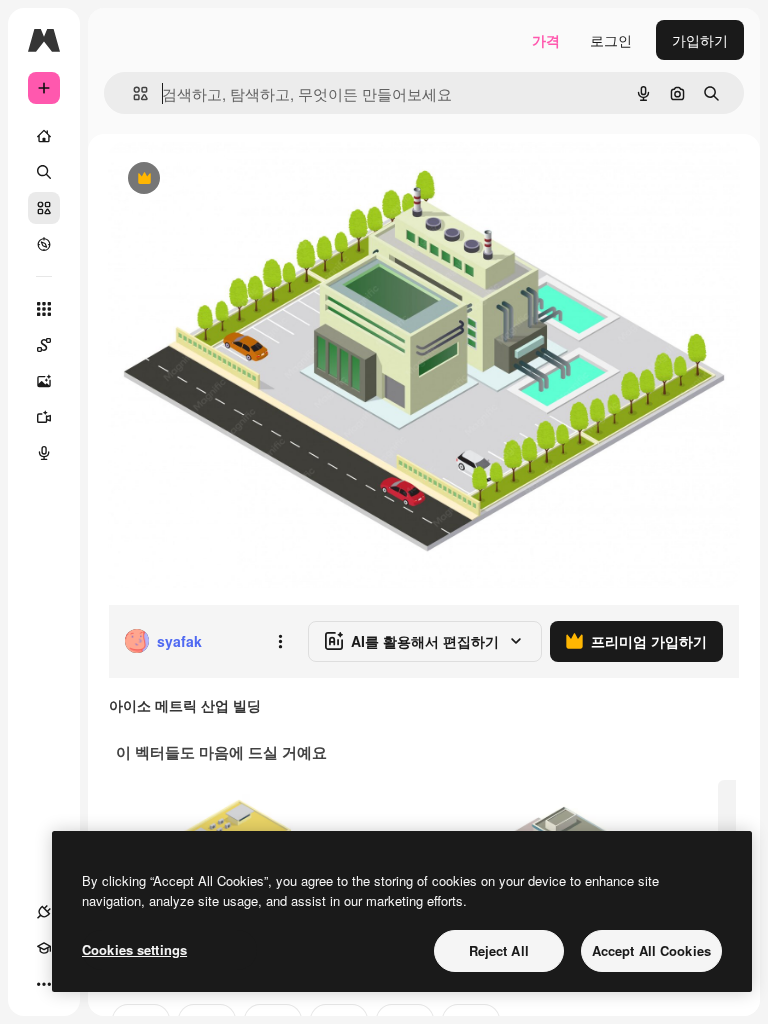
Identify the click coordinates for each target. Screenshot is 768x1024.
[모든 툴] (44, 309)
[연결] (44, 912)
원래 (223, 179)
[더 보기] (44, 984)
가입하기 (700, 40)
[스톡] (44, 208)
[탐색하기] (44, 244)
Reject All (499, 950)
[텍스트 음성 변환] (44, 453)
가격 (546, 40)
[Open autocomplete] (132, 93)
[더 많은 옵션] (280, 641)
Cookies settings (134, 949)
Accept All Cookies (651, 950)
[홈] (44, 136)
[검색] (44, 172)
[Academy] (44, 948)
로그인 (611, 40)
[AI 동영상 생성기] (44, 417)
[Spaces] (44, 345)
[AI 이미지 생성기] (44, 381)
